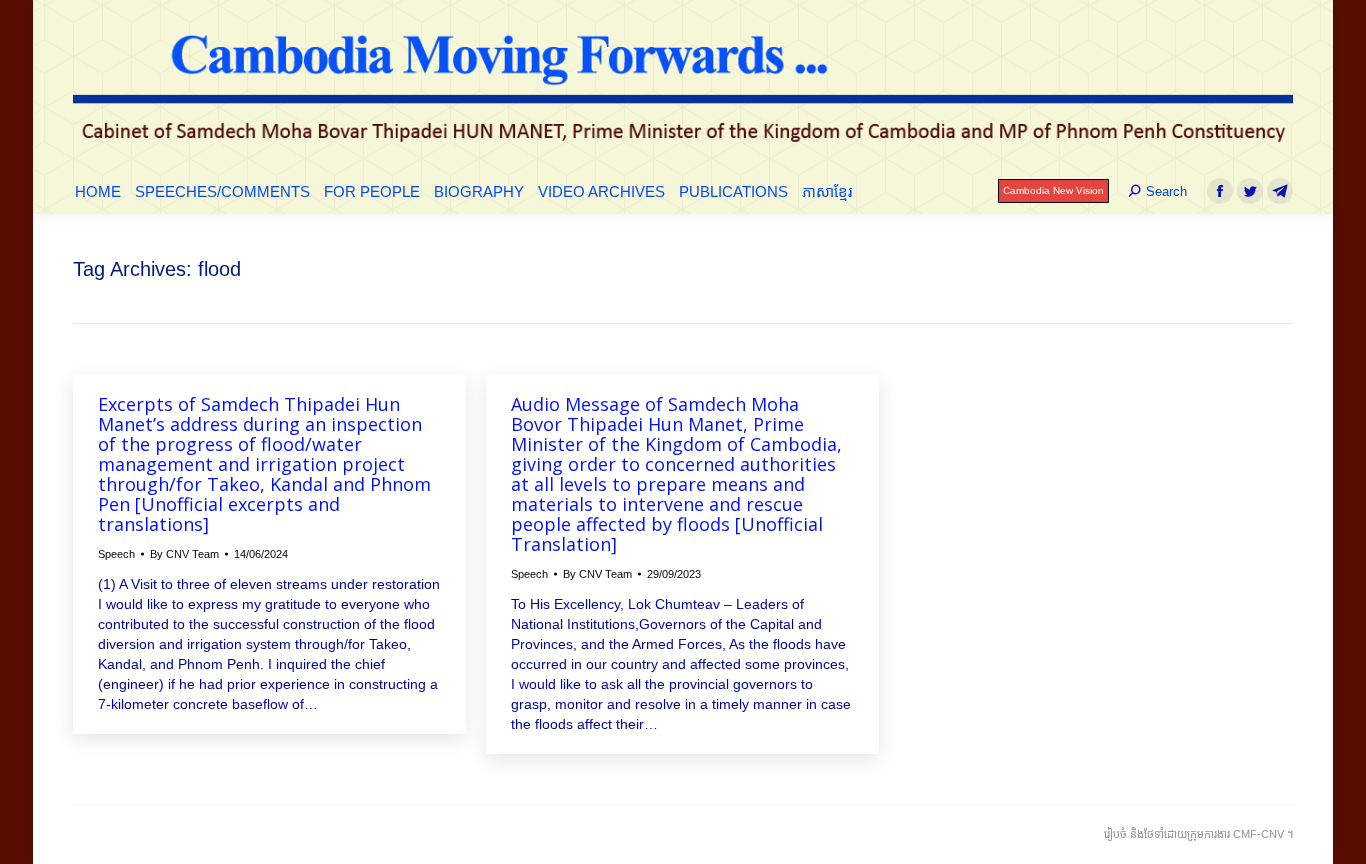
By (184, 554)
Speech (116, 554)
